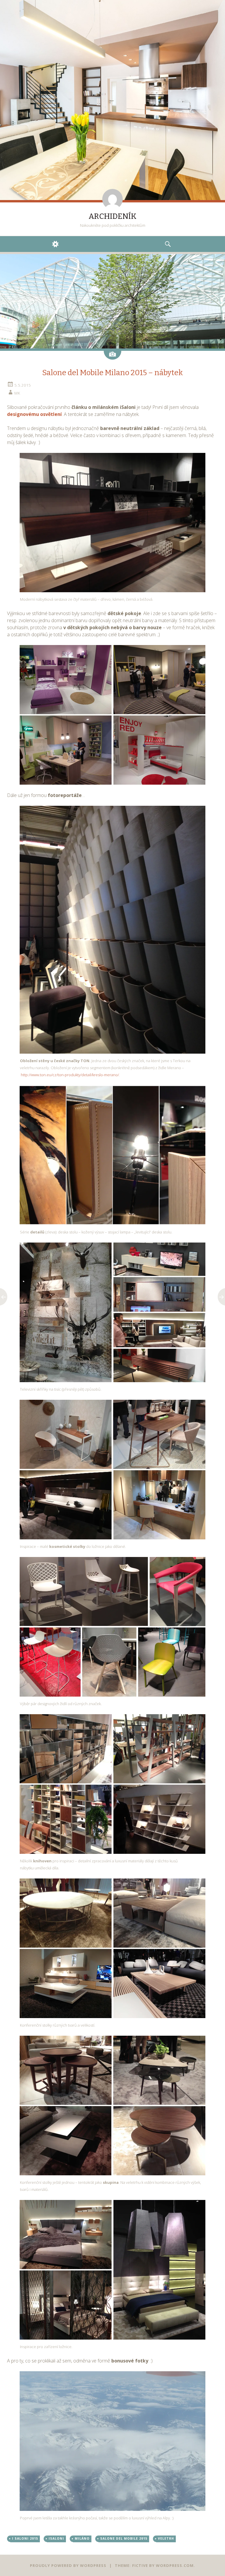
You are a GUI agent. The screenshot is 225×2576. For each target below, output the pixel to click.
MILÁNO (82, 2538)
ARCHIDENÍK (112, 216)
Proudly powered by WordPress (68, 2565)
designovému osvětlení (34, 414)
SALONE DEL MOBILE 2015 (124, 2538)
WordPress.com (175, 2565)
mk (17, 393)
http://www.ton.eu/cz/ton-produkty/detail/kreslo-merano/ (70, 1075)
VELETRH (166, 2538)
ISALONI (56, 2538)
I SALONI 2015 (25, 2538)
